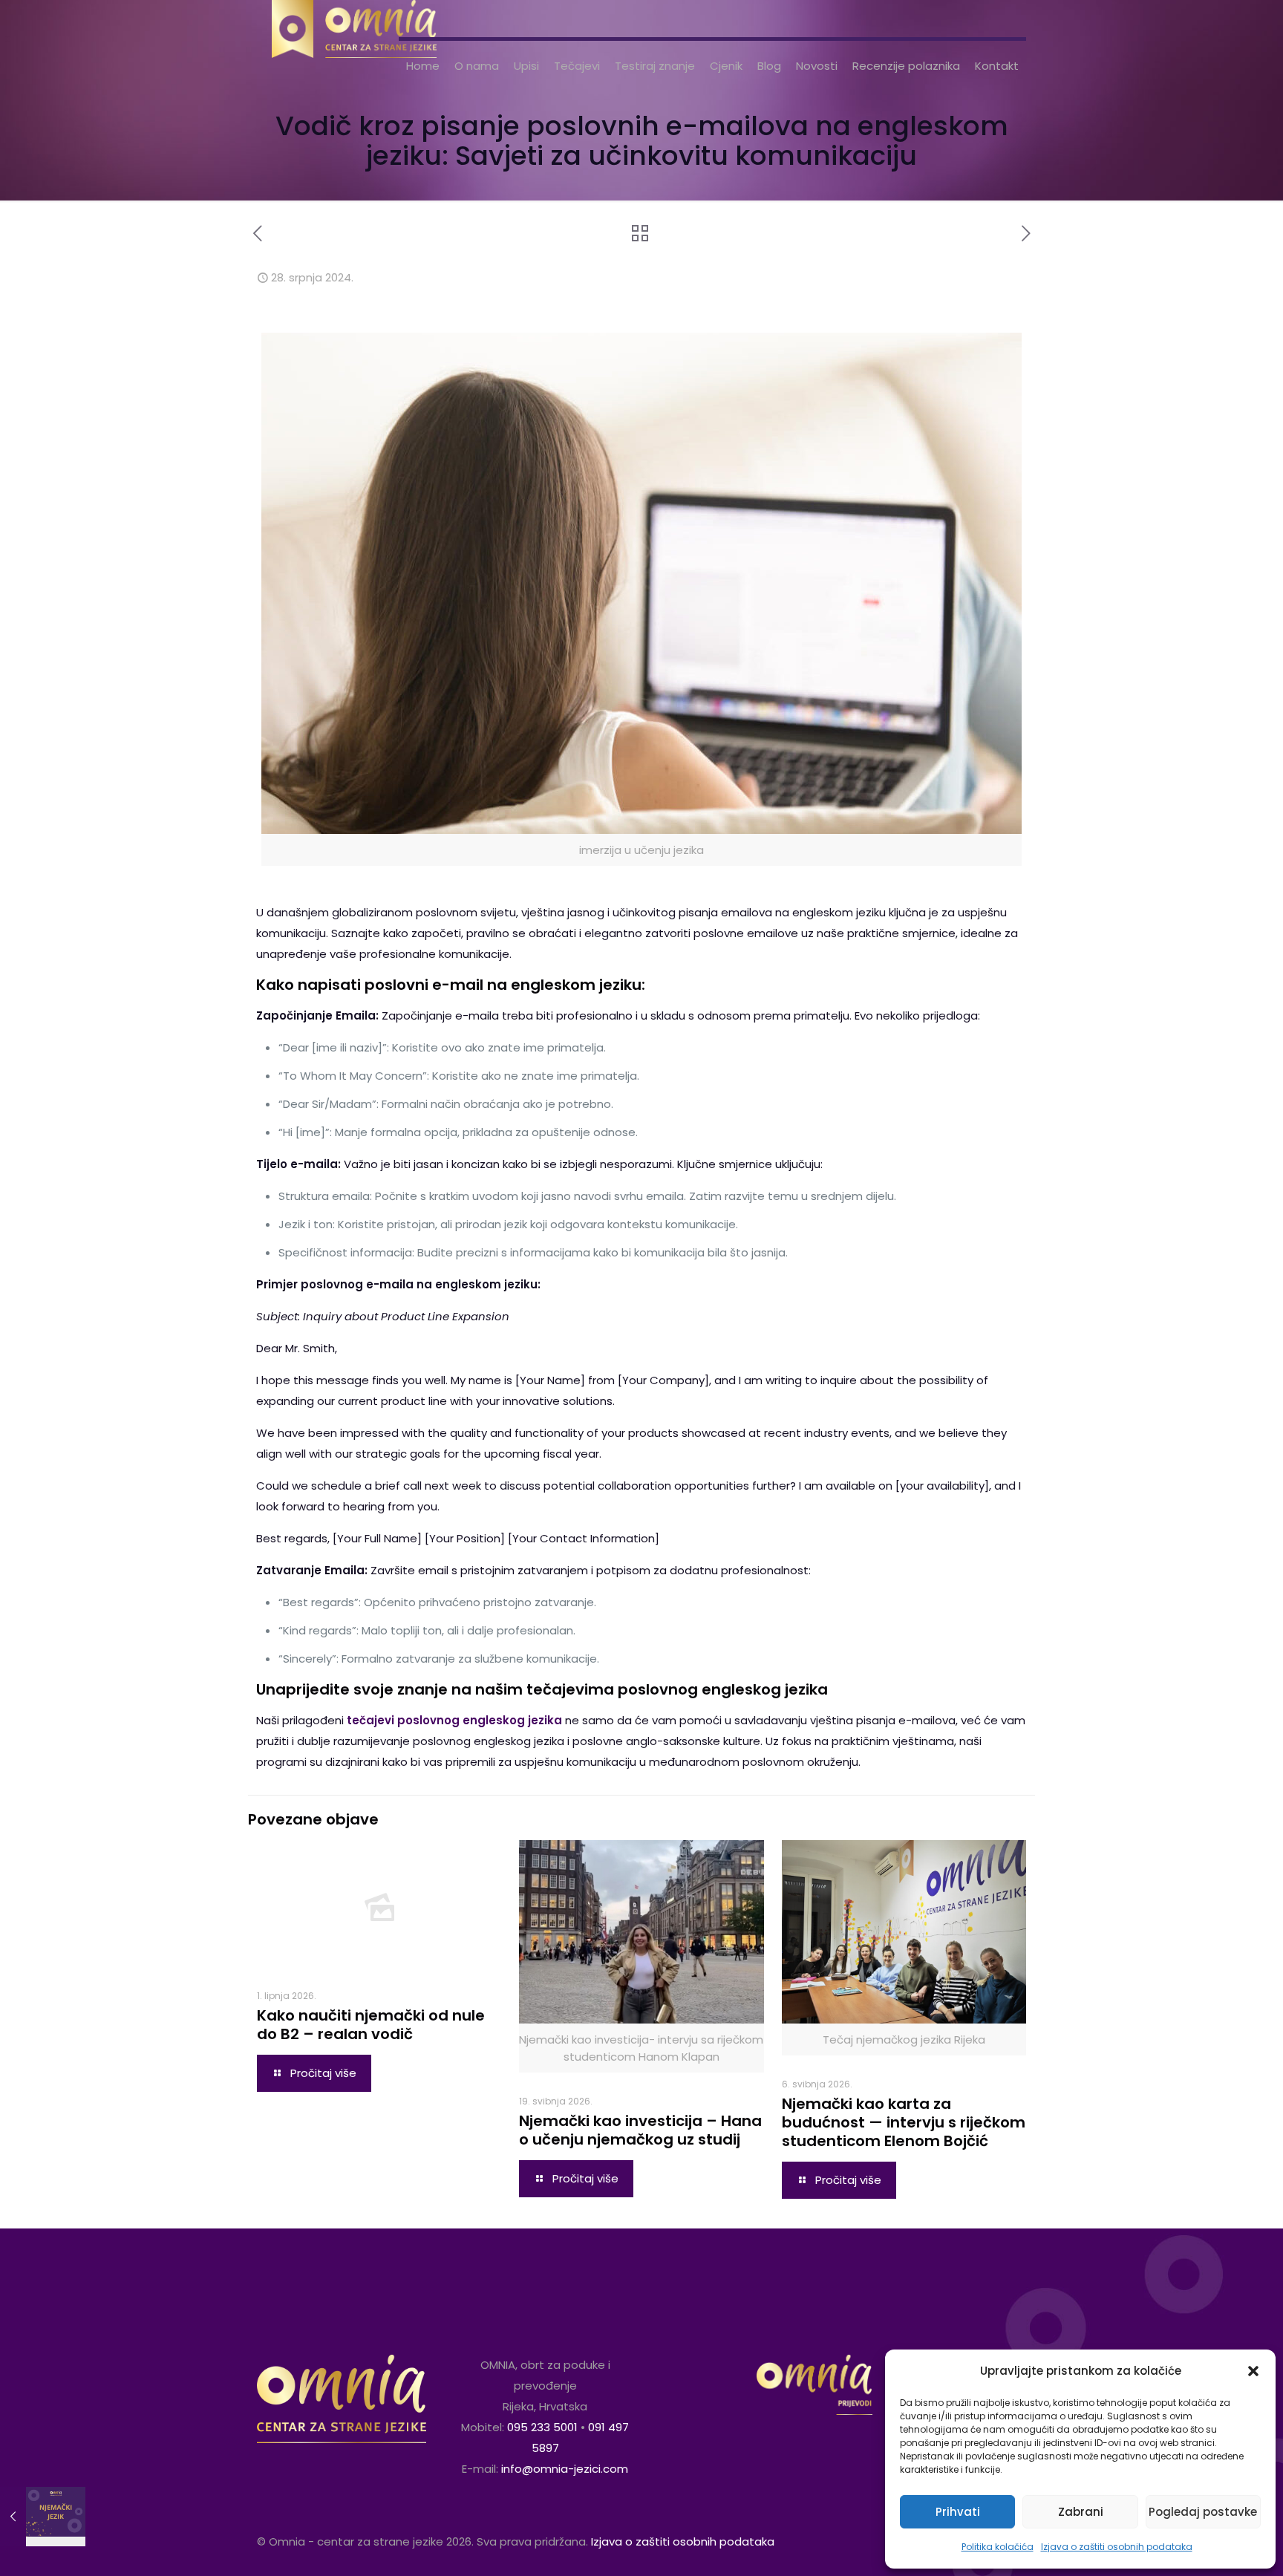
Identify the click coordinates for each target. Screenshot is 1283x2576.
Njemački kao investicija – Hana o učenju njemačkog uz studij (640, 2130)
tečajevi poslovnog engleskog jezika (454, 1720)
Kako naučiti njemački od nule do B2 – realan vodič (371, 2025)
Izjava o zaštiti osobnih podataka (1117, 2547)
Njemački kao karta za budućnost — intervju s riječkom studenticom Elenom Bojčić (904, 2122)
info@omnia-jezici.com (565, 2469)
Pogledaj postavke (1203, 2512)
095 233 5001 (542, 2427)
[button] (1253, 2371)
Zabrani (1081, 2512)
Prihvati (958, 2512)
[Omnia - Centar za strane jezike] (354, 19)
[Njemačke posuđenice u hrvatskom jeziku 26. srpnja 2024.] (43, 2517)
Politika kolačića (998, 2547)
